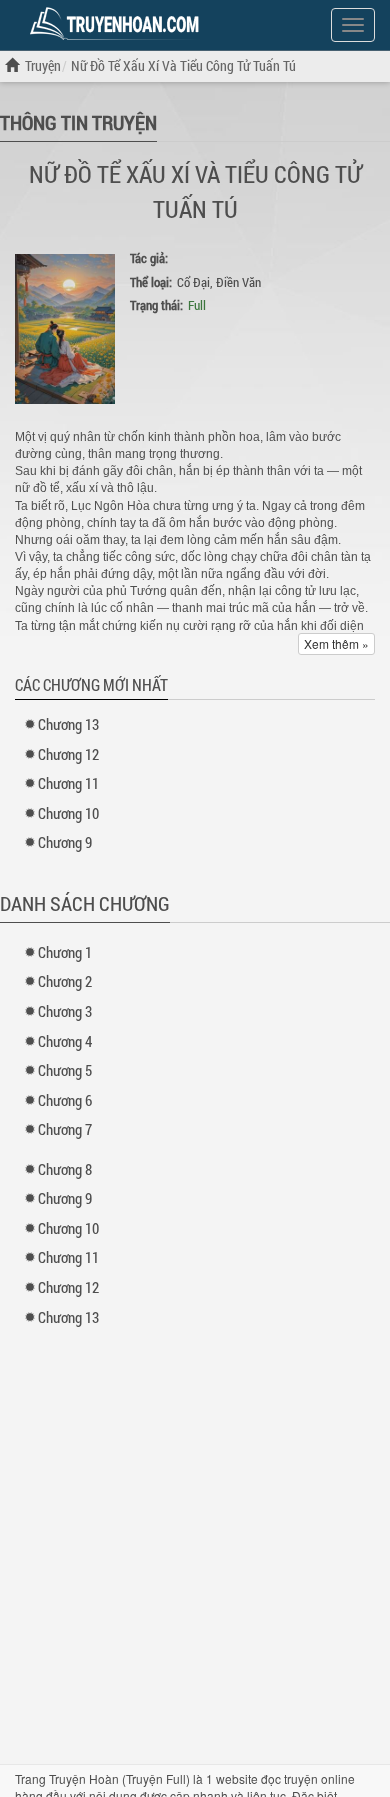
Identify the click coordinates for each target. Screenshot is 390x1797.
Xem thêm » (336, 643)
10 (68, 813)
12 (68, 754)
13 (68, 724)
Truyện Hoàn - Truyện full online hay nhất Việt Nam (118, 24)
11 (68, 783)
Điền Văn (238, 282)
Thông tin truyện (78, 122)
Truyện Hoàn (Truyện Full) (119, 1778)
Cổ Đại (193, 282)
